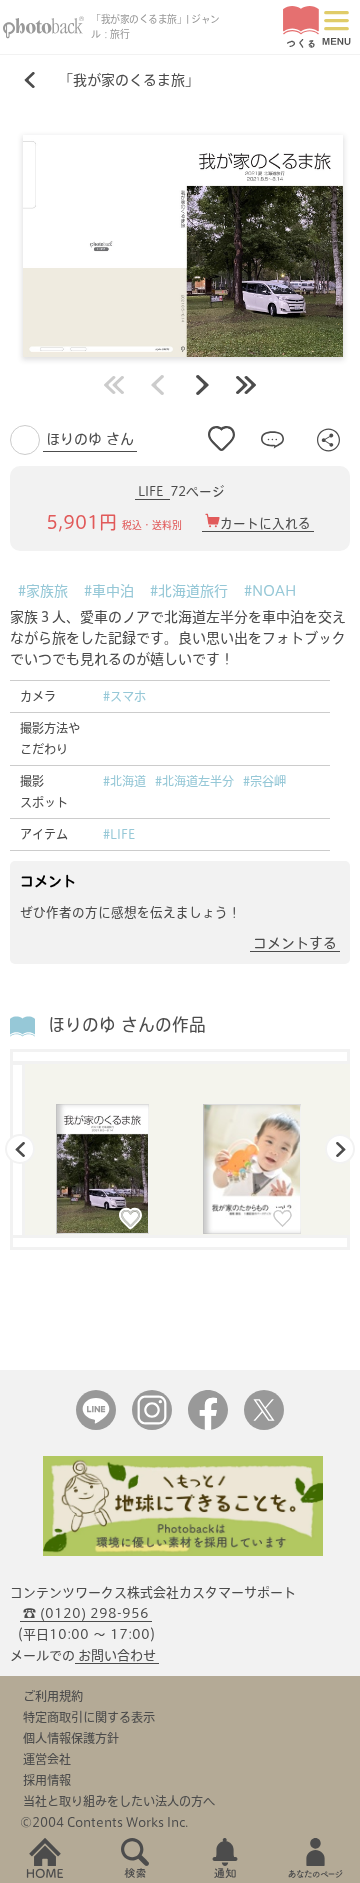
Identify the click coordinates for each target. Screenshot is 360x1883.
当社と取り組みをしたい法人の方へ (119, 1801)
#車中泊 (109, 591)
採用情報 (47, 1780)
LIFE (152, 491)
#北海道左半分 (194, 781)
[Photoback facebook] (208, 1425)
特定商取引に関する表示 (89, 1717)
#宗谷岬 (264, 781)
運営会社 (47, 1759)
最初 (114, 385)
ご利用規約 (53, 1696)
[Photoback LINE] (96, 1425)
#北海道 (124, 781)
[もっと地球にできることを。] (183, 1551)
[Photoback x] (264, 1425)
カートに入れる (265, 523)
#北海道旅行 (189, 591)
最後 (246, 385)
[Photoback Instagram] (152, 1425)
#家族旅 (43, 591)
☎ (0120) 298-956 (86, 1613)
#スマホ (124, 696)
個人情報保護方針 (71, 1738)
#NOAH (270, 591)
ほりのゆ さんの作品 (127, 1024)
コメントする (295, 943)
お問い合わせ (117, 1655)
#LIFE (119, 834)
